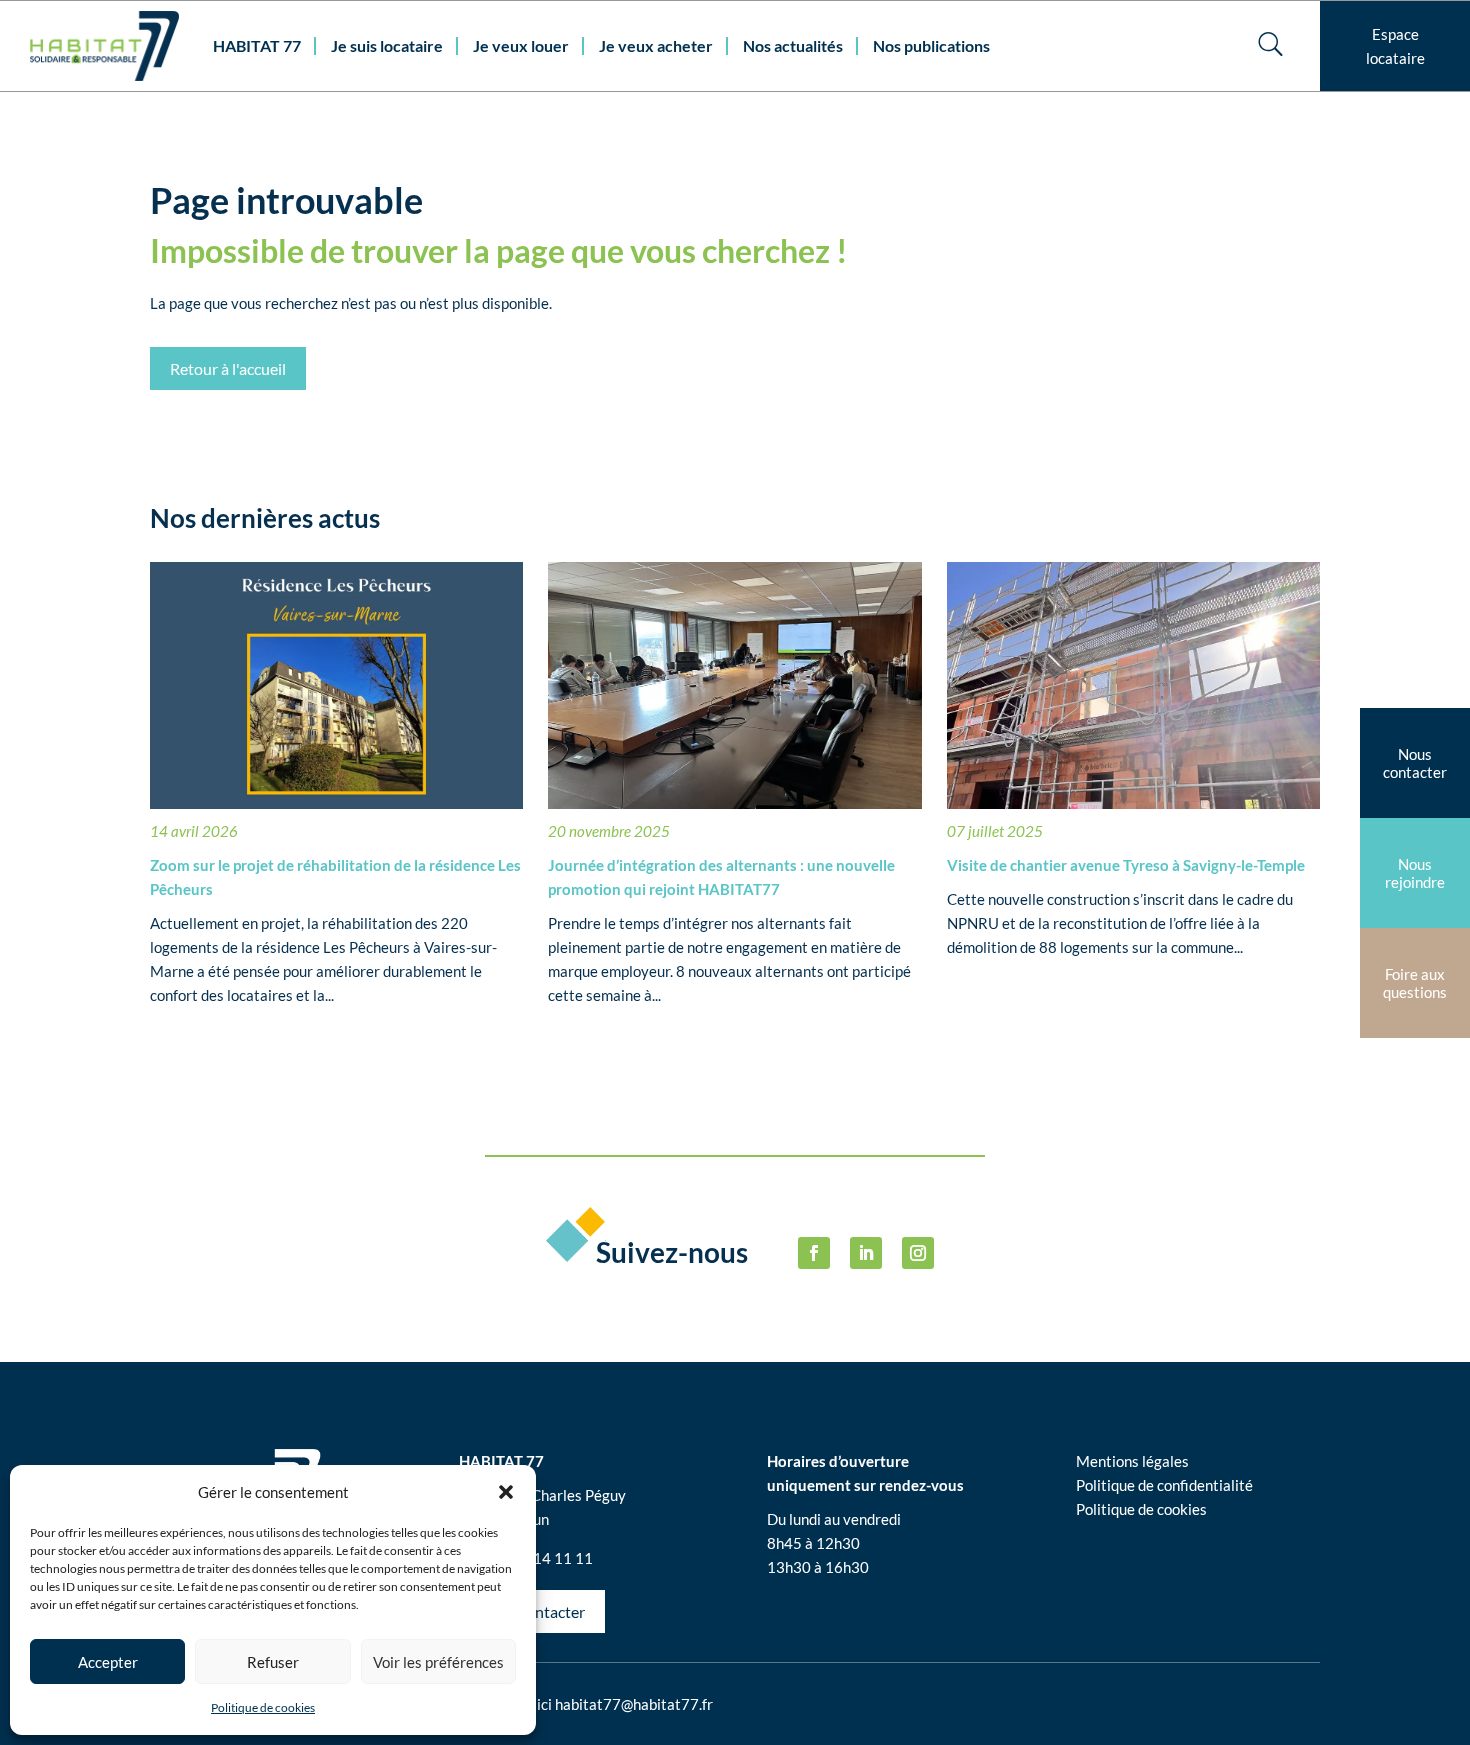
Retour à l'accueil (228, 368)
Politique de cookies (263, 1707)
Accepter (108, 1662)
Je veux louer (521, 45)
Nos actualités (793, 45)
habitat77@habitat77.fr (634, 1704)
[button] (506, 1492)
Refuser (273, 1662)
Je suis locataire (387, 45)
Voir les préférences (438, 1662)
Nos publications (931, 45)
